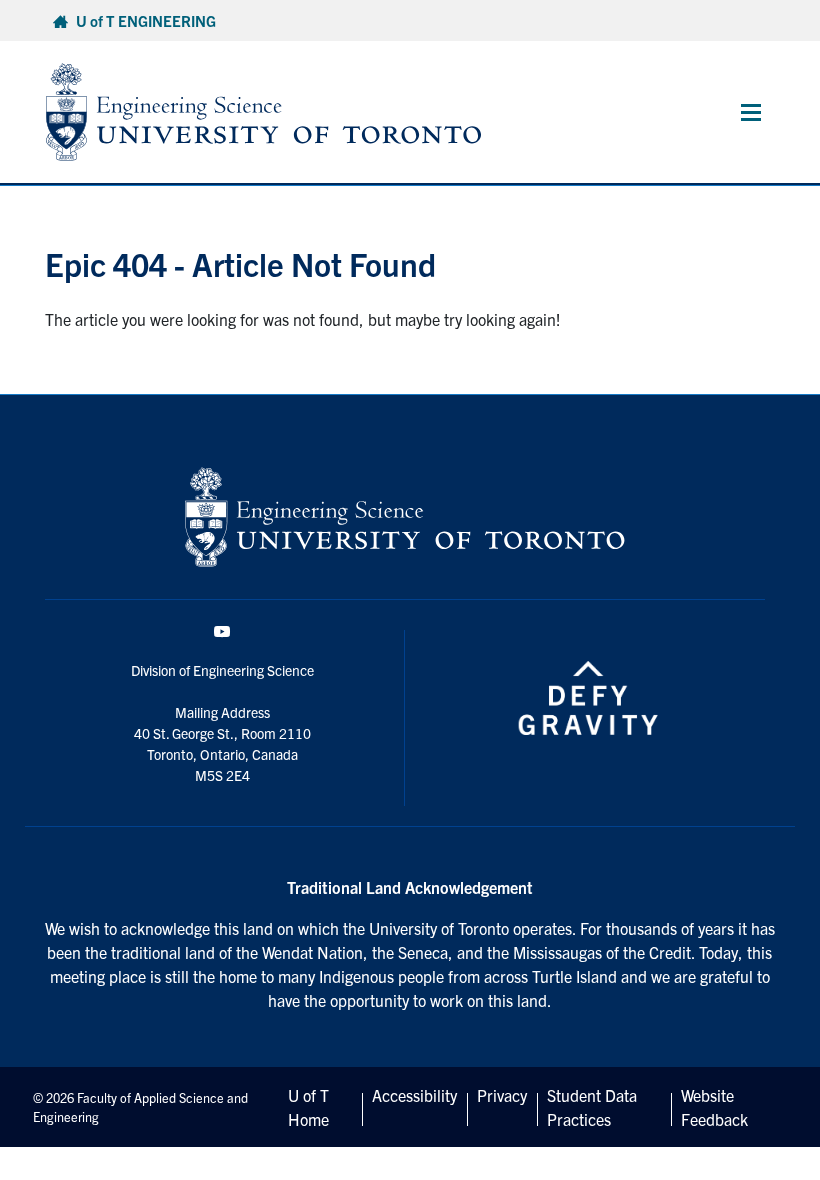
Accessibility (414, 1095)
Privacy (502, 1095)
